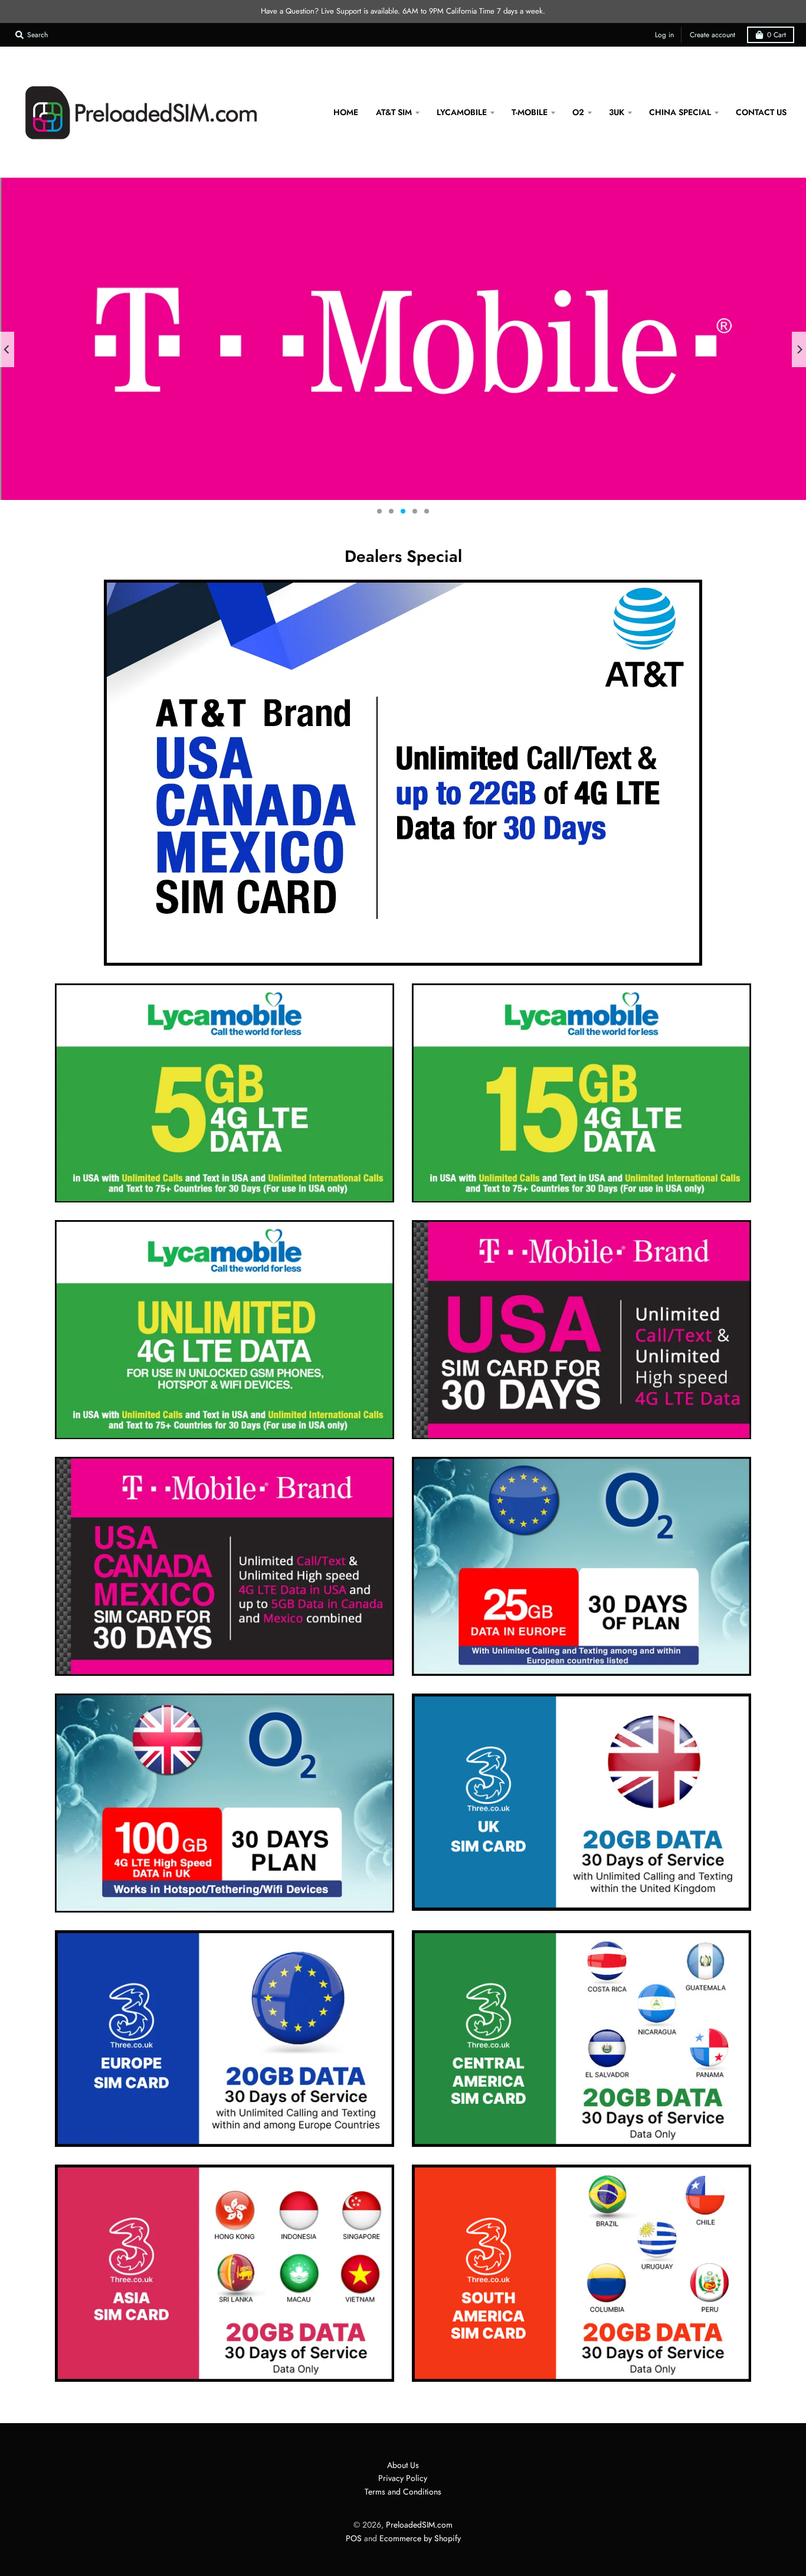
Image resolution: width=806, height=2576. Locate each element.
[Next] (799, 349)
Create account (712, 35)
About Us (403, 2465)
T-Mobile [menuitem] (530, 112)
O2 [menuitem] (578, 112)
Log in (664, 35)
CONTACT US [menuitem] (761, 112)
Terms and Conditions (403, 2492)
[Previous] (7, 349)
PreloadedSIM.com (419, 2525)
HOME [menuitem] (346, 112)
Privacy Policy (403, 2478)
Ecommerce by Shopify (420, 2538)
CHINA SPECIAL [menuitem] (680, 112)
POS (354, 2538)
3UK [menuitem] (617, 112)
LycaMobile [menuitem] (462, 112)
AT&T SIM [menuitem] (394, 112)
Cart (776, 35)
